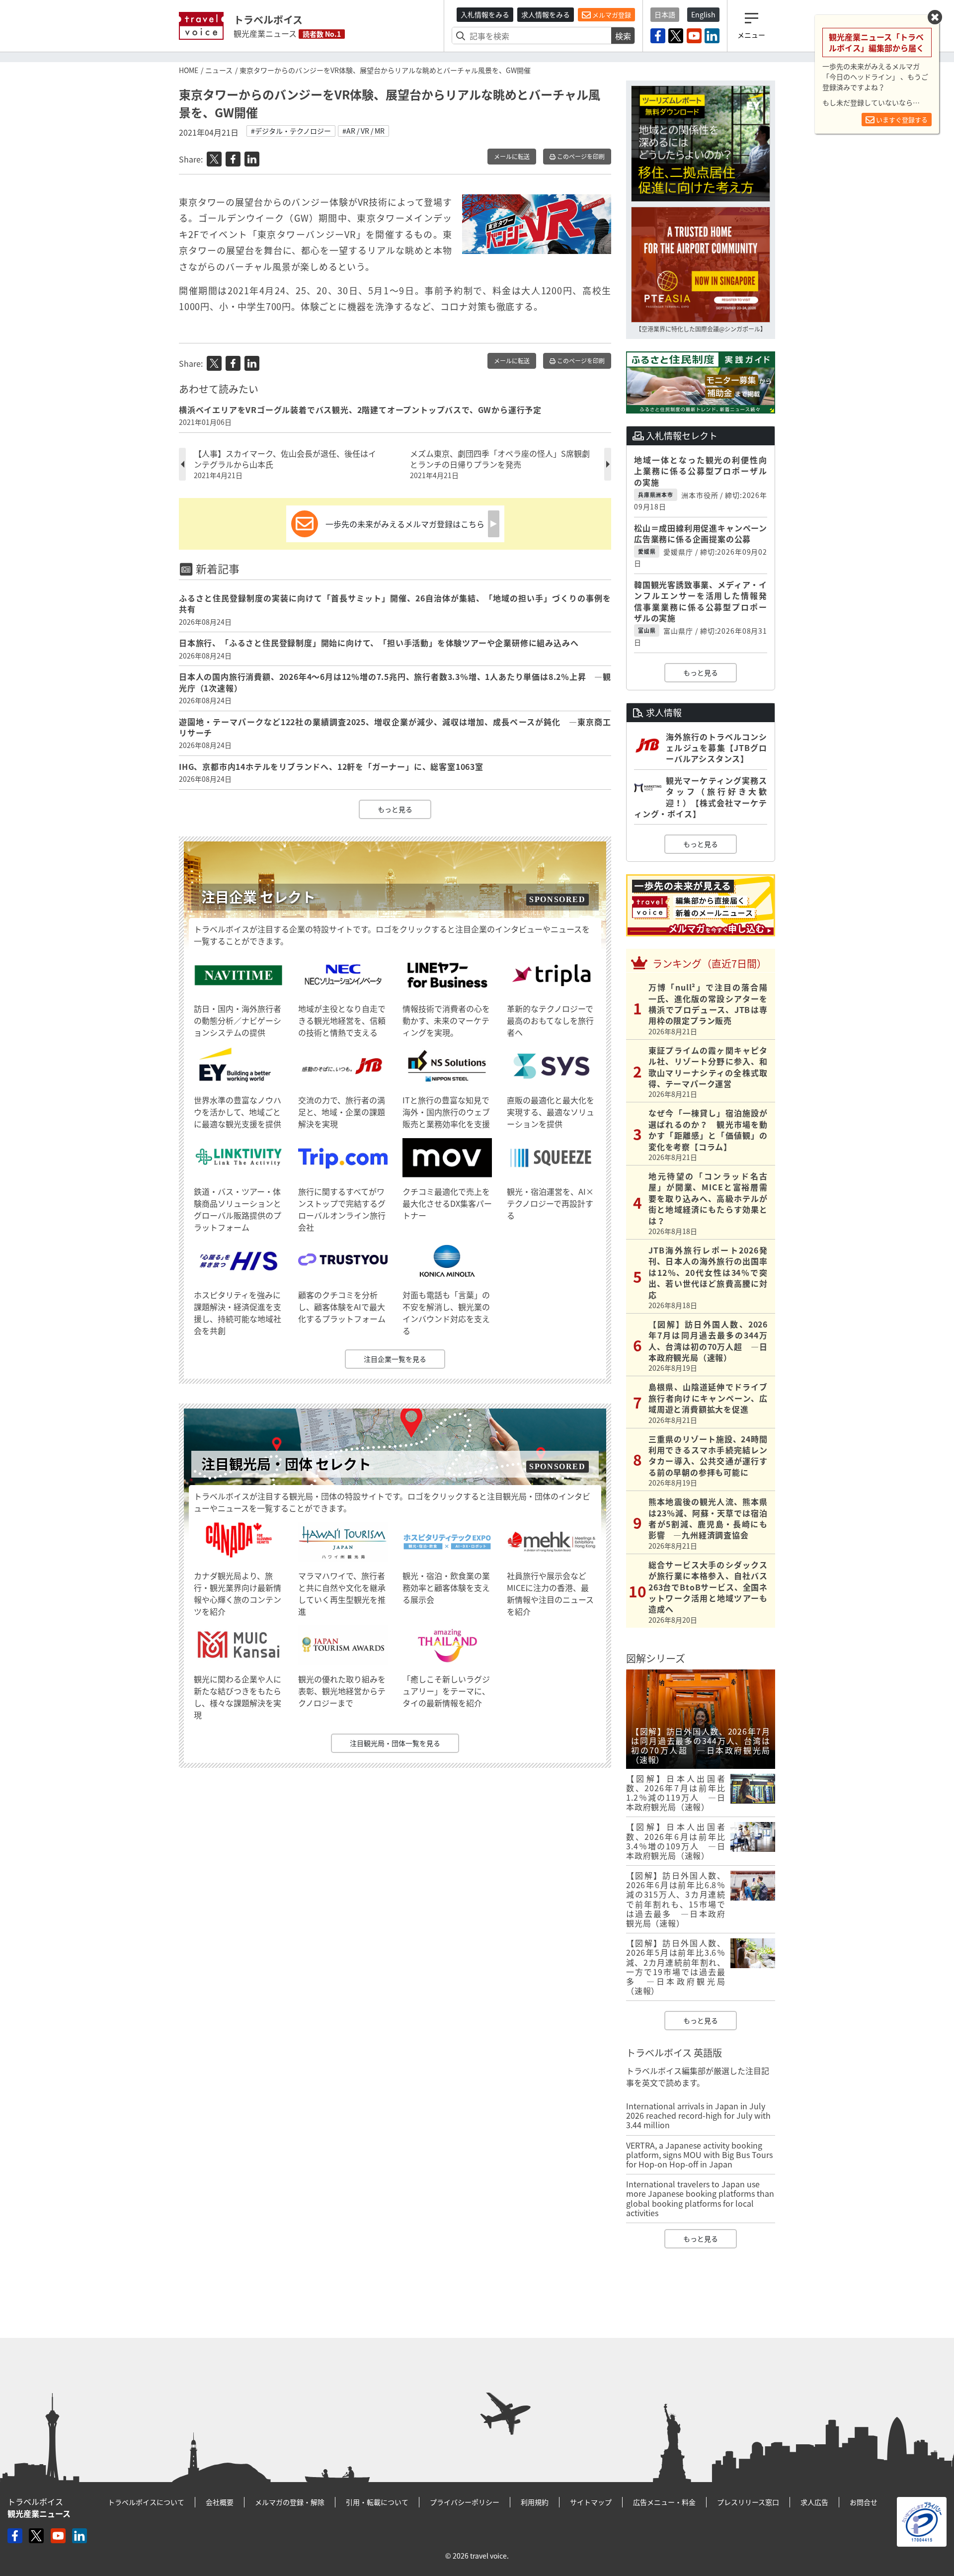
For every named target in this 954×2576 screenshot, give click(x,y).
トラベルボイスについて (146, 2502)
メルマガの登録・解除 (290, 2502)
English (703, 14)
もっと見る (395, 809)
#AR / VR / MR (363, 131)
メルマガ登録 (611, 15)
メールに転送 (512, 157)
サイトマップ (591, 2502)
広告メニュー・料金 (664, 2502)
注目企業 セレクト (258, 897)
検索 (623, 36)
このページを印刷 (580, 157)
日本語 (665, 14)
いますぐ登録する (901, 120)
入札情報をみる (485, 14)
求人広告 (814, 2502)
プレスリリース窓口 (748, 2502)
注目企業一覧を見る (395, 1359)
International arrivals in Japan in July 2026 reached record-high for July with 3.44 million (698, 2115)
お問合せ (864, 2502)
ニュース (219, 70)
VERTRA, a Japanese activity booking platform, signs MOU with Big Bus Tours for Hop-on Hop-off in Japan (699, 2155)
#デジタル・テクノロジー (291, 131)
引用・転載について (377, 2502)
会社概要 (220, 2502)
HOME (189, 70)
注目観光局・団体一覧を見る (395, 1743)
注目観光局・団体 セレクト (286, 1464)
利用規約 (535, 2502)
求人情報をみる (546, 14)
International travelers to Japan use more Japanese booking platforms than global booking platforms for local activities (700, 2198)
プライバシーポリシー (465, 2502)
